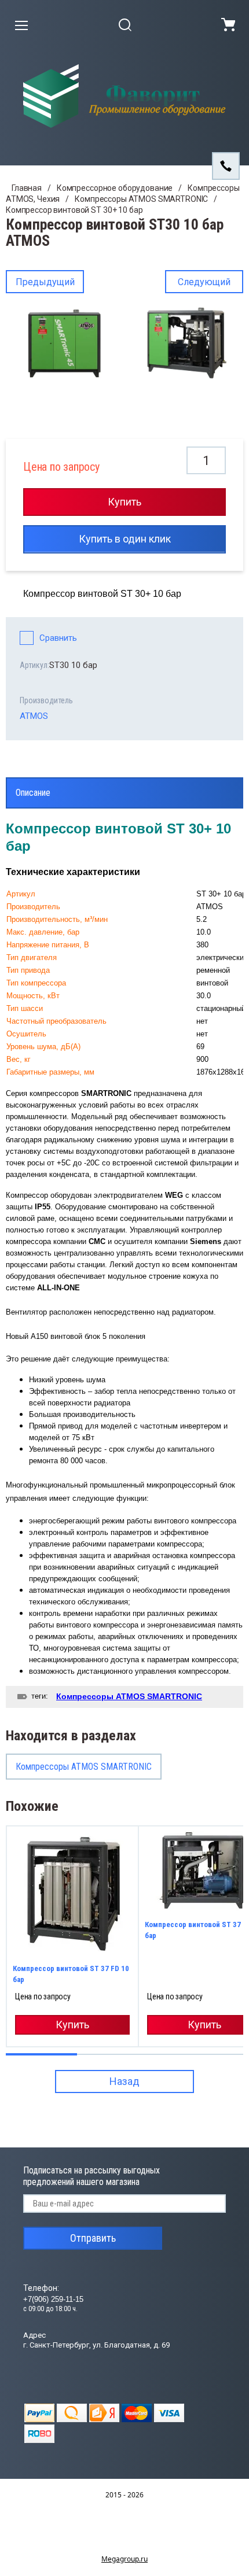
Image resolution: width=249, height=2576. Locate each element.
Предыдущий (45, 282)
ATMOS (34, 716)
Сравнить (58, 638)
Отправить (93, 2238)
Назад (124, 2081)
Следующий (204, 282)
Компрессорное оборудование (115, 188)
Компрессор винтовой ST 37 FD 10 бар (71, 1974)
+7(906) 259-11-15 (53, 2299)
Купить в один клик (125, 539)
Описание (33, 793)
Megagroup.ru (124, 2559)
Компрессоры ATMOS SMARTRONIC (141, 199)
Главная (27, 188)
